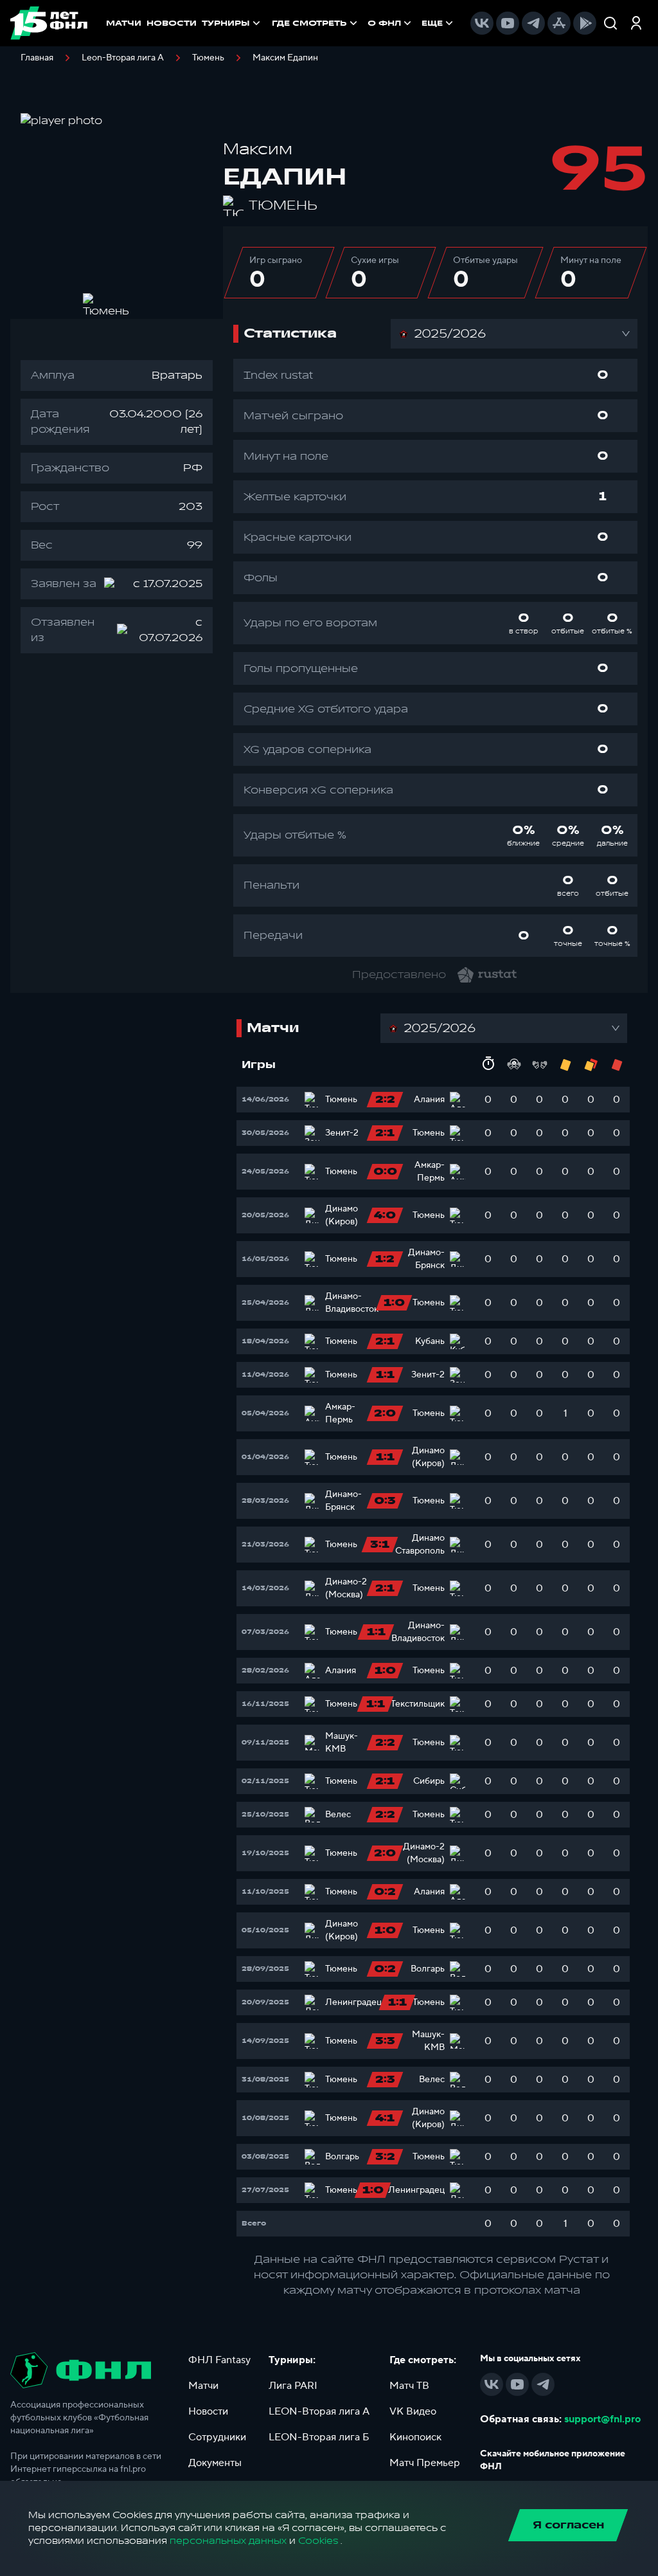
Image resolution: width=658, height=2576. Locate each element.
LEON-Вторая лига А (319, 2411)
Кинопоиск (415, 2437)
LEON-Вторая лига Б (319, 2437)
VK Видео (413, 2411)
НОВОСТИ (172, 23)
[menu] (364, 23)
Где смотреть (309, 23)
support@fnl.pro (602, 2419)
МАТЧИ (124, 23)
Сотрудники (217, 2437)
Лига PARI (293, 2386)
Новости (208, 2411)
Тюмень (208, 58)
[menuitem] (316, 23)
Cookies (318, 2541)
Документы (215, 2463)
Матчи (203, 2386)
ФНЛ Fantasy (219, 2360)
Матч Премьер (425, 2463)
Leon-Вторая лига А (123, 58)
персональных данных (228, 2541)
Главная (37, 58)
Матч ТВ (409, 2386)
